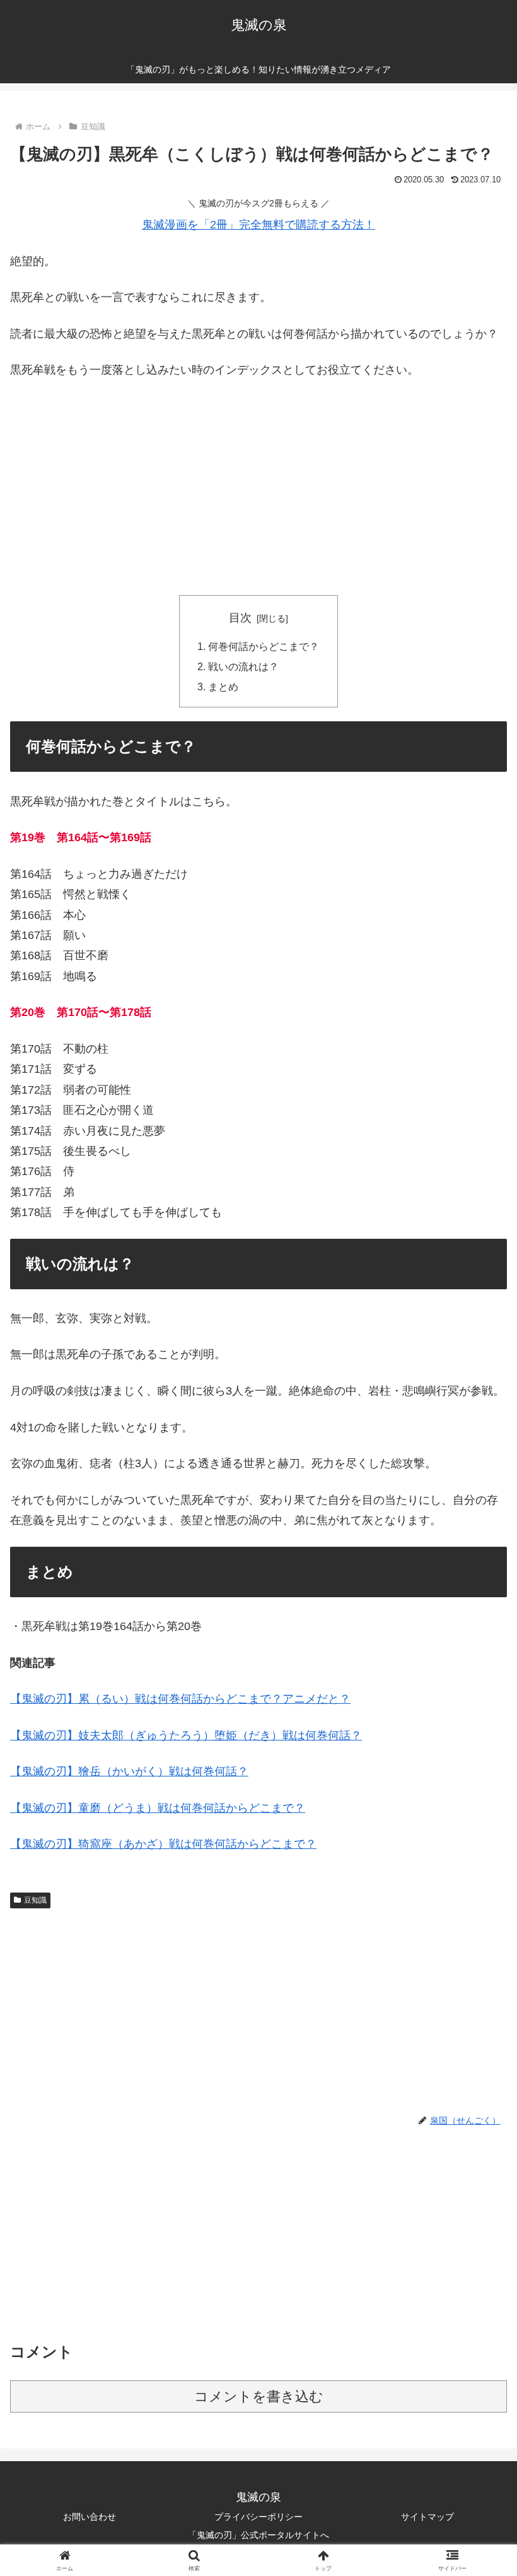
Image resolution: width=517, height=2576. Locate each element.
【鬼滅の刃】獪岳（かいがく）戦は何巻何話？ (129, 1771)
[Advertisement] (258, 485)
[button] (478, 1964)
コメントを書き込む (259, 2396)
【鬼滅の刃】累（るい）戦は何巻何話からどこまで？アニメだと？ (180, 1699)
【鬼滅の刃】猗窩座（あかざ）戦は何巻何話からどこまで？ (163, 1844)
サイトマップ (427, 2517)
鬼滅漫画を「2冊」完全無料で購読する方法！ (258, 225)
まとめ (223, 687)
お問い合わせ (90, 2517)
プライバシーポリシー (258, 2517)
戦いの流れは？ (243, 666)
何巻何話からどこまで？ (264, 646)
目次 (240, 618)
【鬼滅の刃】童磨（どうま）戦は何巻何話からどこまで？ (158, 1808)
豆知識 (35, 1900)
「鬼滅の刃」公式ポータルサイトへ (258, 2535)
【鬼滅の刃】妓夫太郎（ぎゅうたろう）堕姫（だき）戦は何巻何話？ (186, 1735)
